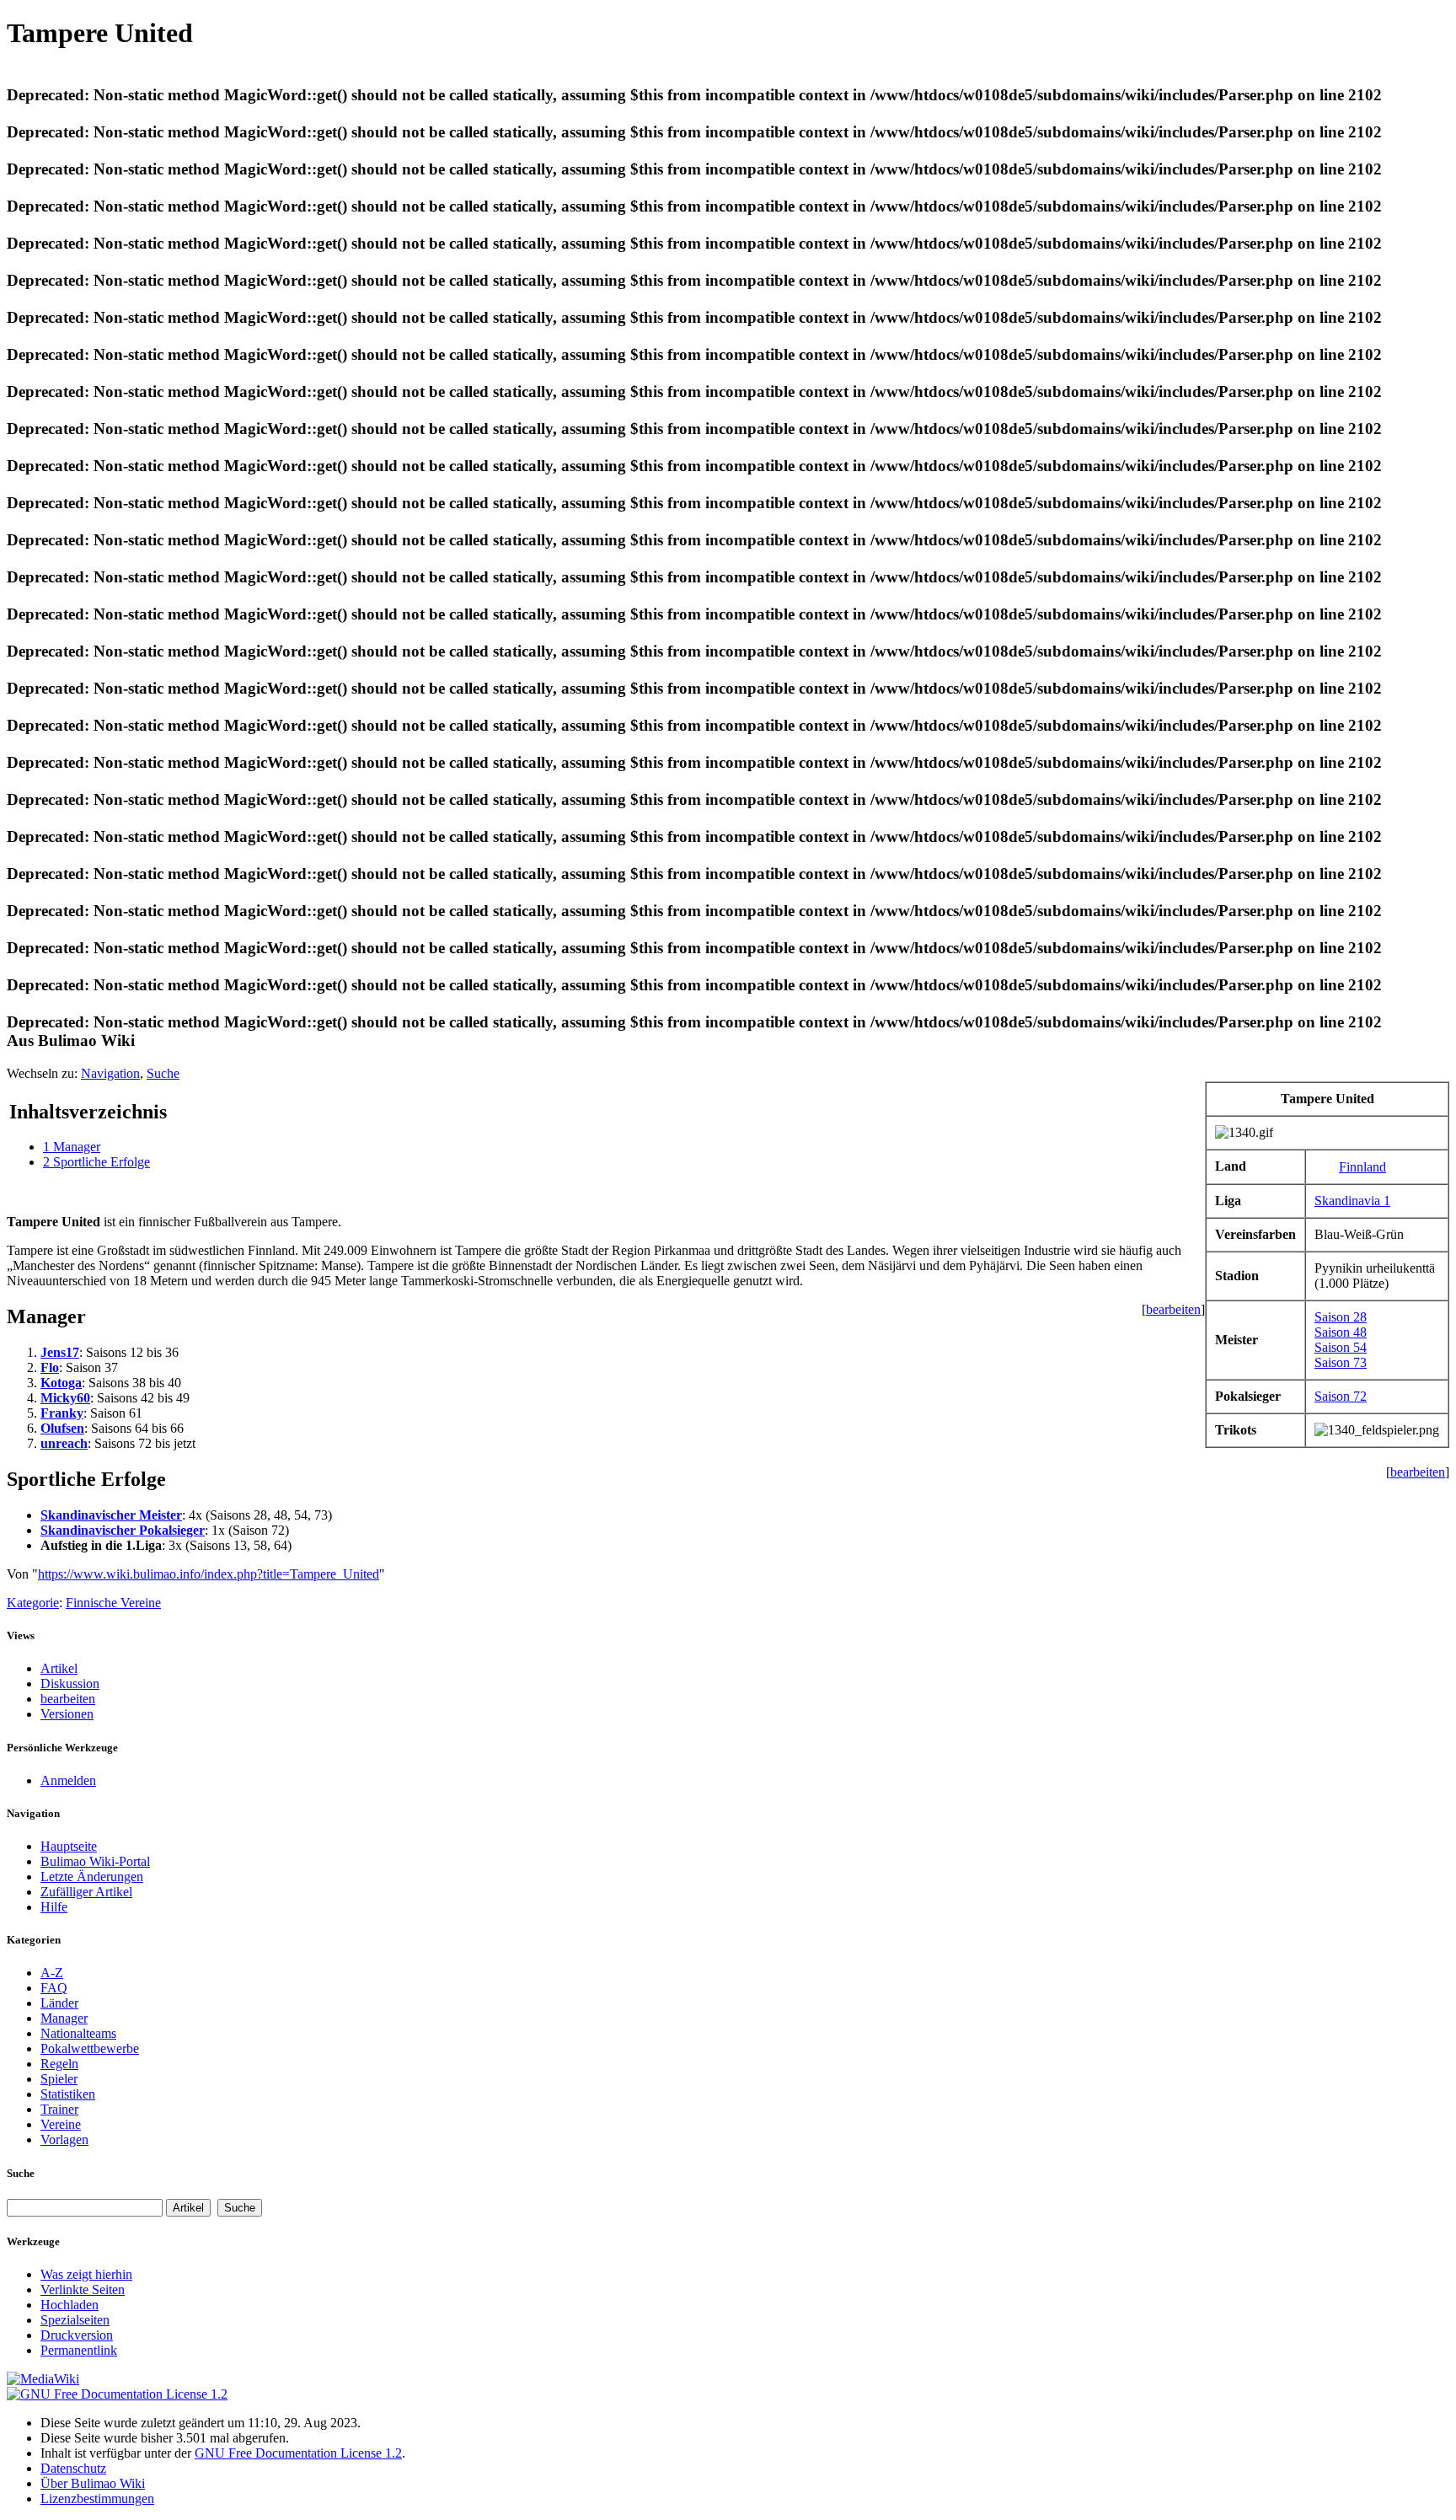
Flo (50, 1367)
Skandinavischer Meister (111, 1515)
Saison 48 (1341, 1332)
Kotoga (61, 1383)
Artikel (59, 1668)
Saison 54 (1341, 1347)
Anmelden (68, 1780)
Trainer (59, 2109)
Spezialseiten (75, 2320)
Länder (59, 2003)
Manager (64, 2018)
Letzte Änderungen (92, 1877)
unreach (64, 1443)
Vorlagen (64, 2139)
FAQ (54, 1988)
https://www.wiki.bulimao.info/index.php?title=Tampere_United (209, 1574)
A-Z (52, 1973)
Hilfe (54, 1907)
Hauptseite (69, 1846)
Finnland (1362, 1167)
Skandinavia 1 (1352, 1201)
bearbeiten (1173, 1309)
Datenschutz (73, 2468)
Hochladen (70, 2305)
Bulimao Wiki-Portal (95, 1861)
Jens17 (60, 1352)
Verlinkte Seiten (83, 2289)
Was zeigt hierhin (86, 2274)
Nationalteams (78, 2033)
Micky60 (65, 1398)
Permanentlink (79, 2350)
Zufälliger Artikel (86, 1892)
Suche (163, 1073)
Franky (62, 1413)
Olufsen (62, 1428)
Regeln (59, 2064)
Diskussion (70, 1684)
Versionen (67, 1714)
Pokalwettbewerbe (90, 2048)
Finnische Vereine (113, 1603)
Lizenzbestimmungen (97, 2499)
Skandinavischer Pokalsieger (123, 1530)
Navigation (110, 1073)
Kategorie (33, 1603)
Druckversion (77, 2335)
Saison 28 (1341, 1317)
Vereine (61, 2124)
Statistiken (68, 2094)
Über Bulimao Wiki (93, 2483)
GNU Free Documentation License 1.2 (298, 2453)
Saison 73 (1341, 1362)
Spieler (59, 2079)
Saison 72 (1341, 1396)
